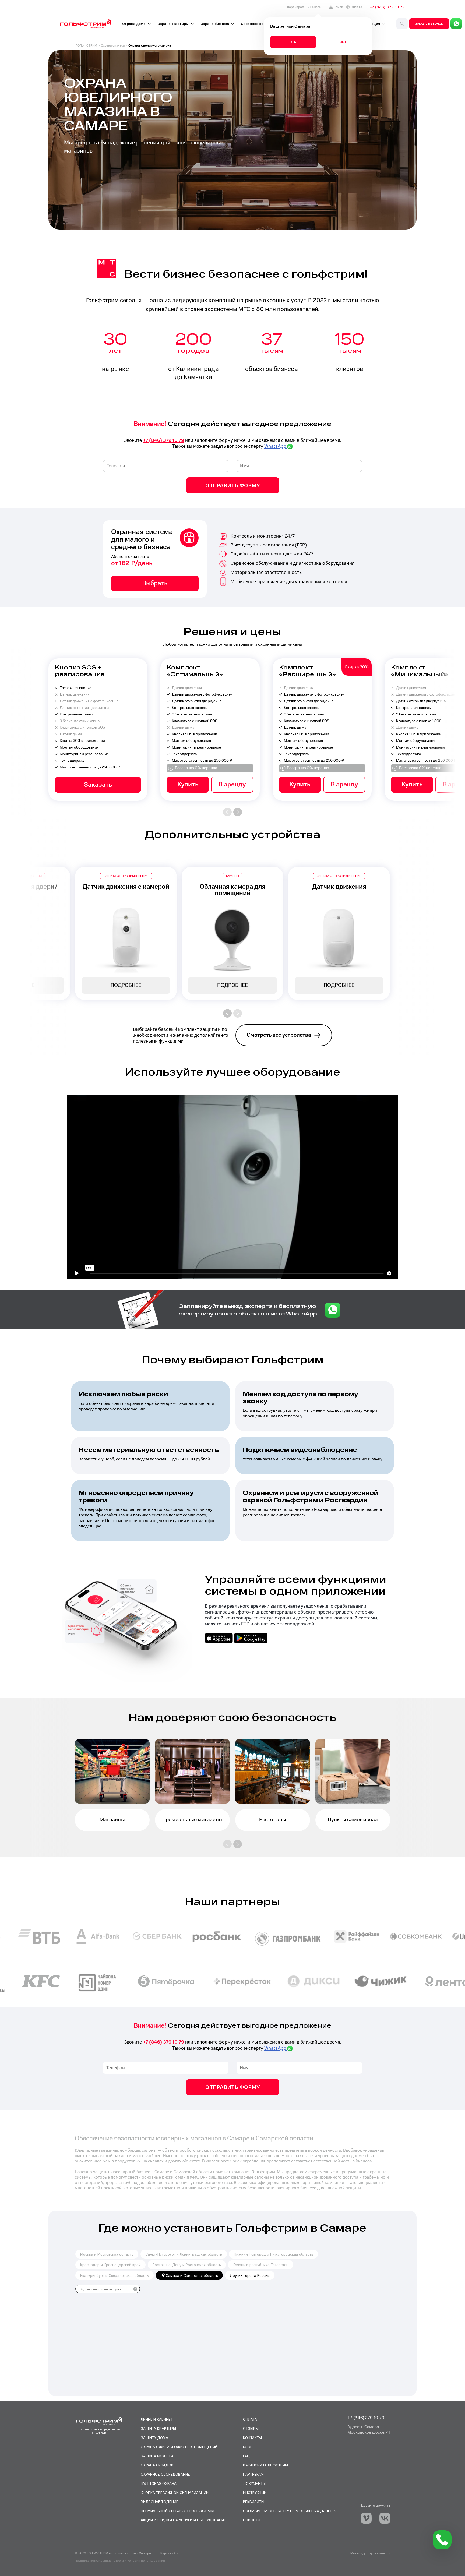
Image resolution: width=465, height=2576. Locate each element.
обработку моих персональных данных (217, 1301)
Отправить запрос (232, 1331)
